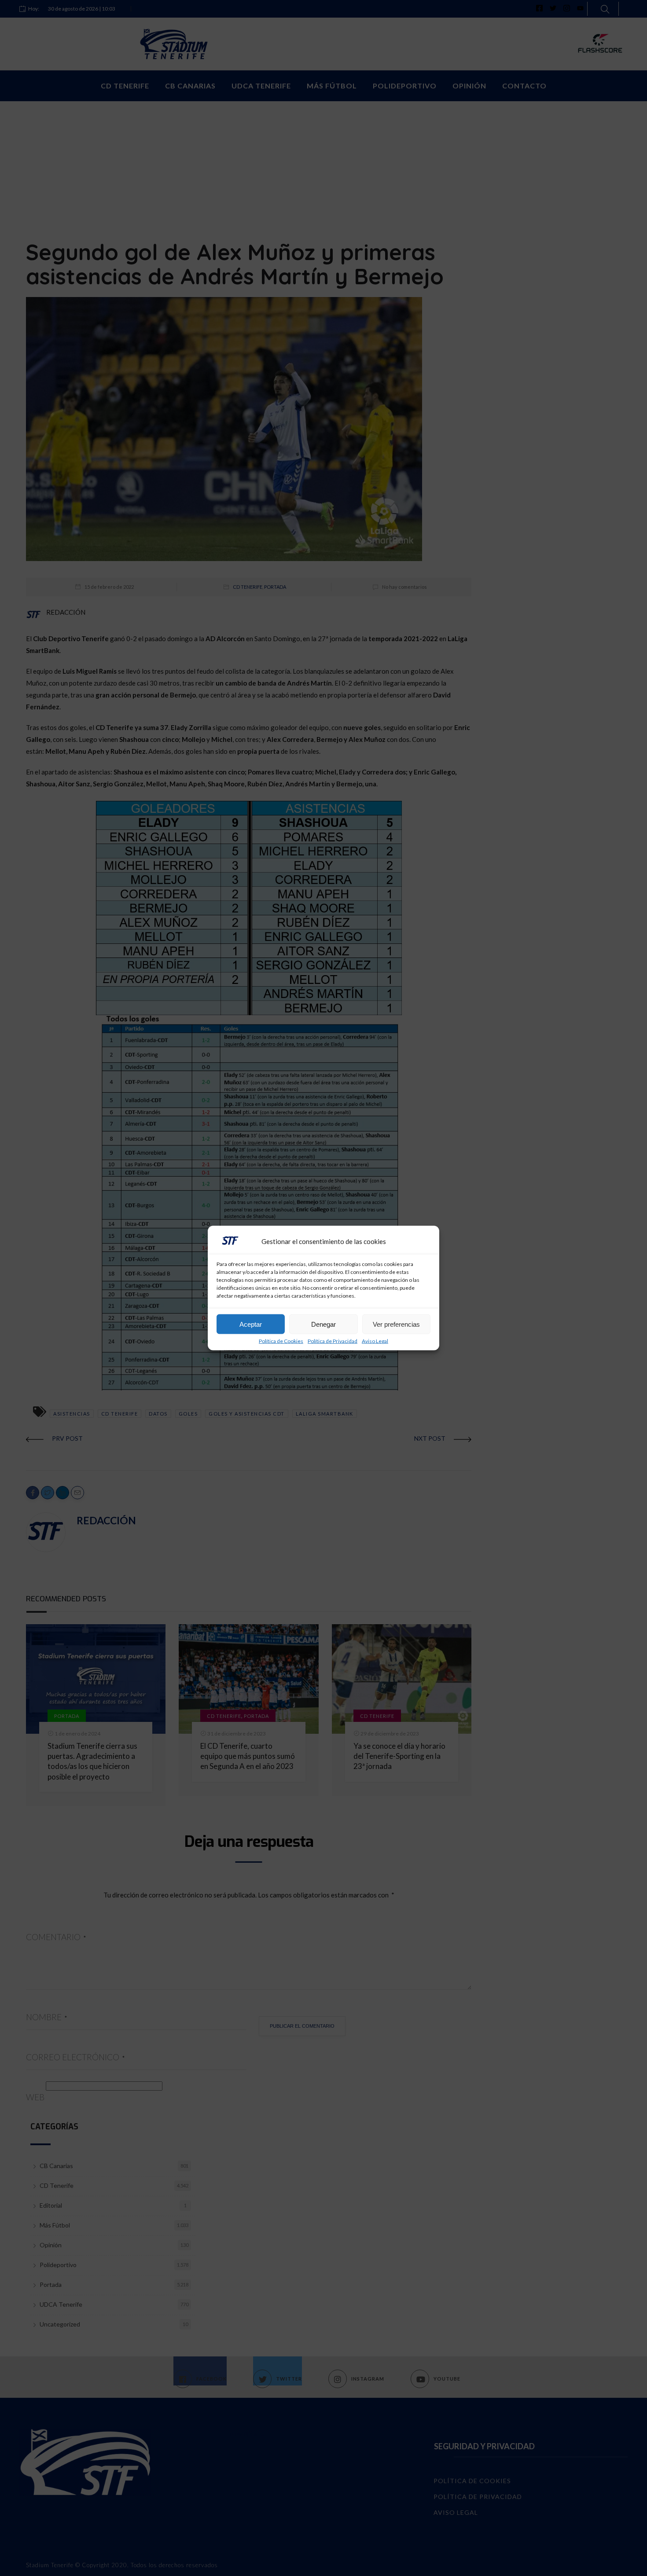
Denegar (323, 1324)
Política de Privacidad (333, 1341)
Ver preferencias (396, 1324)
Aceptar (251, 1324)
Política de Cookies (281, 1341)
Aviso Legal (375, 1341)
